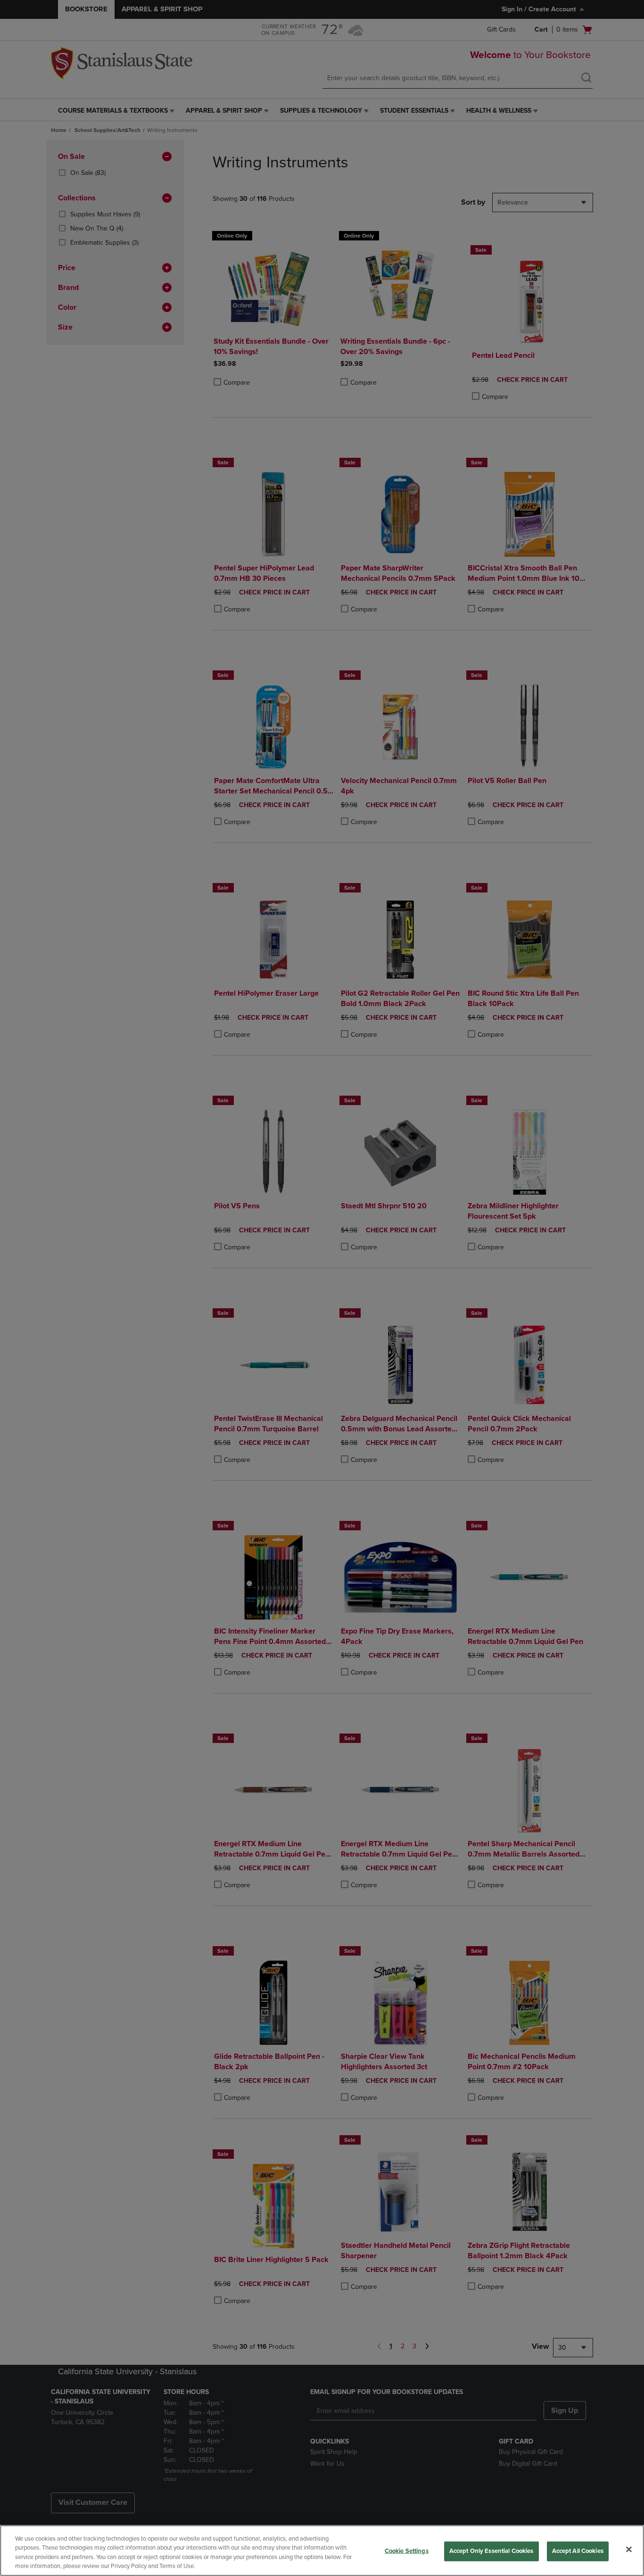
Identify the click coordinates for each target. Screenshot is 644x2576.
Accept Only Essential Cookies (491, 2551)
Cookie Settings (407, 2551)
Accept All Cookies (578, 2551)
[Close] (629, 2549)
